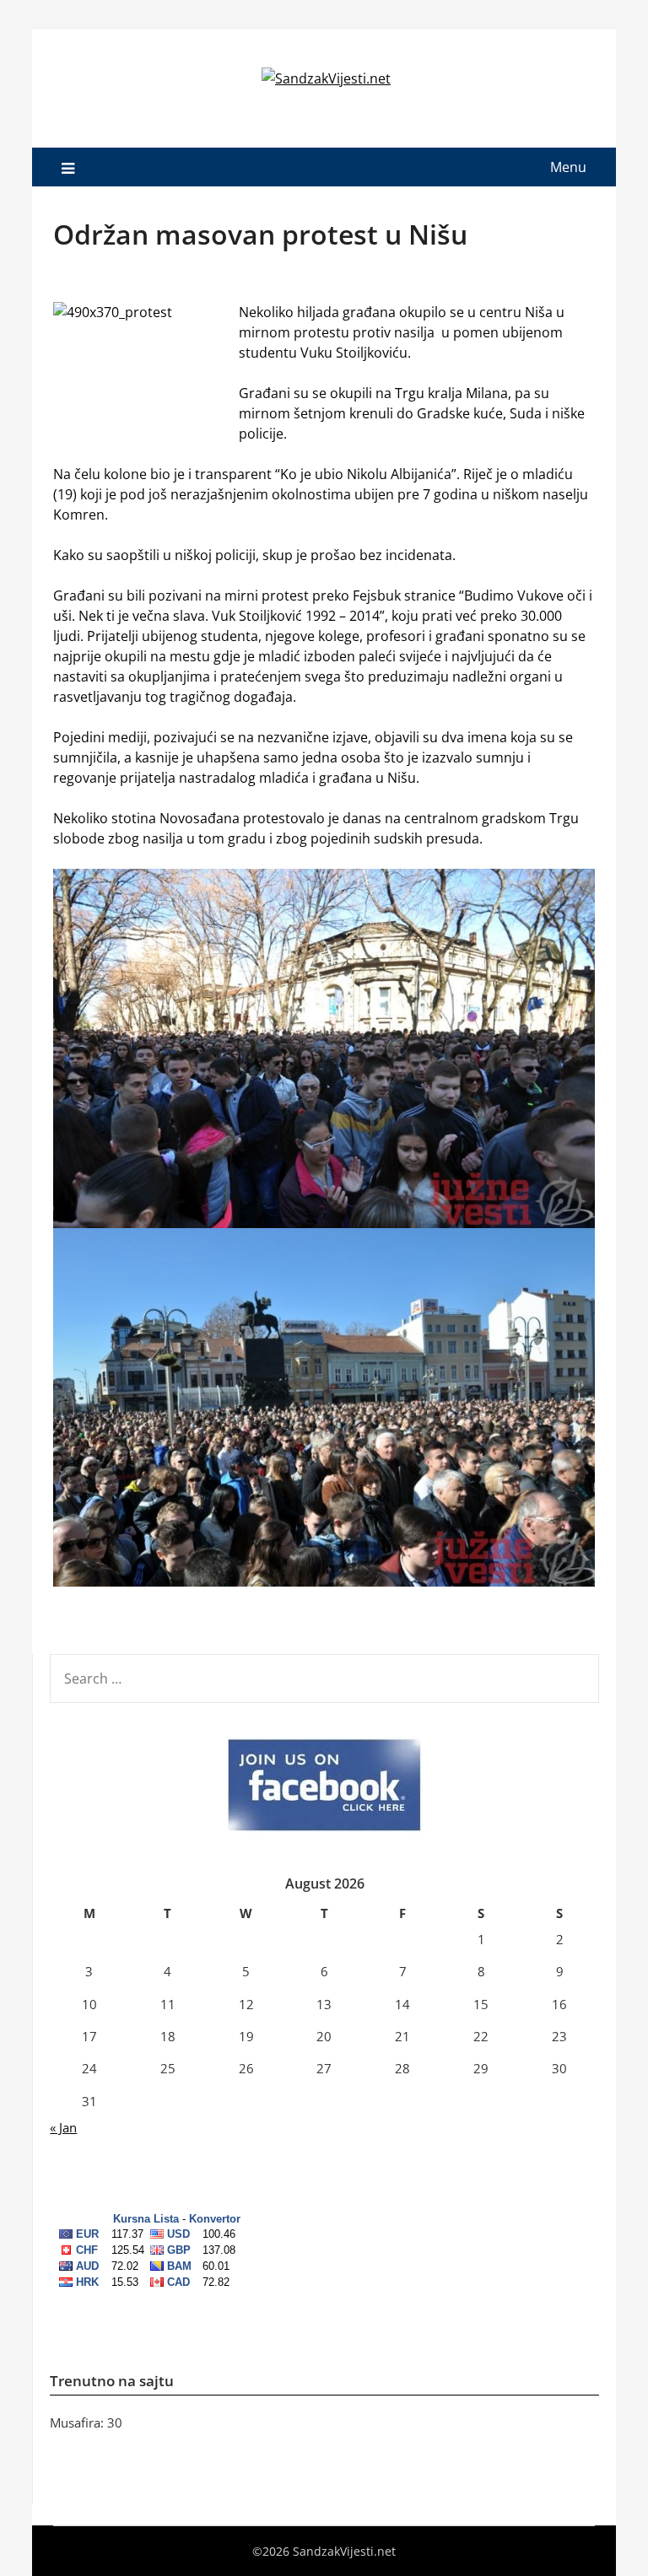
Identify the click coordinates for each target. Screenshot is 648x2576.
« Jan (63, 2127)
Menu (568, 167)
